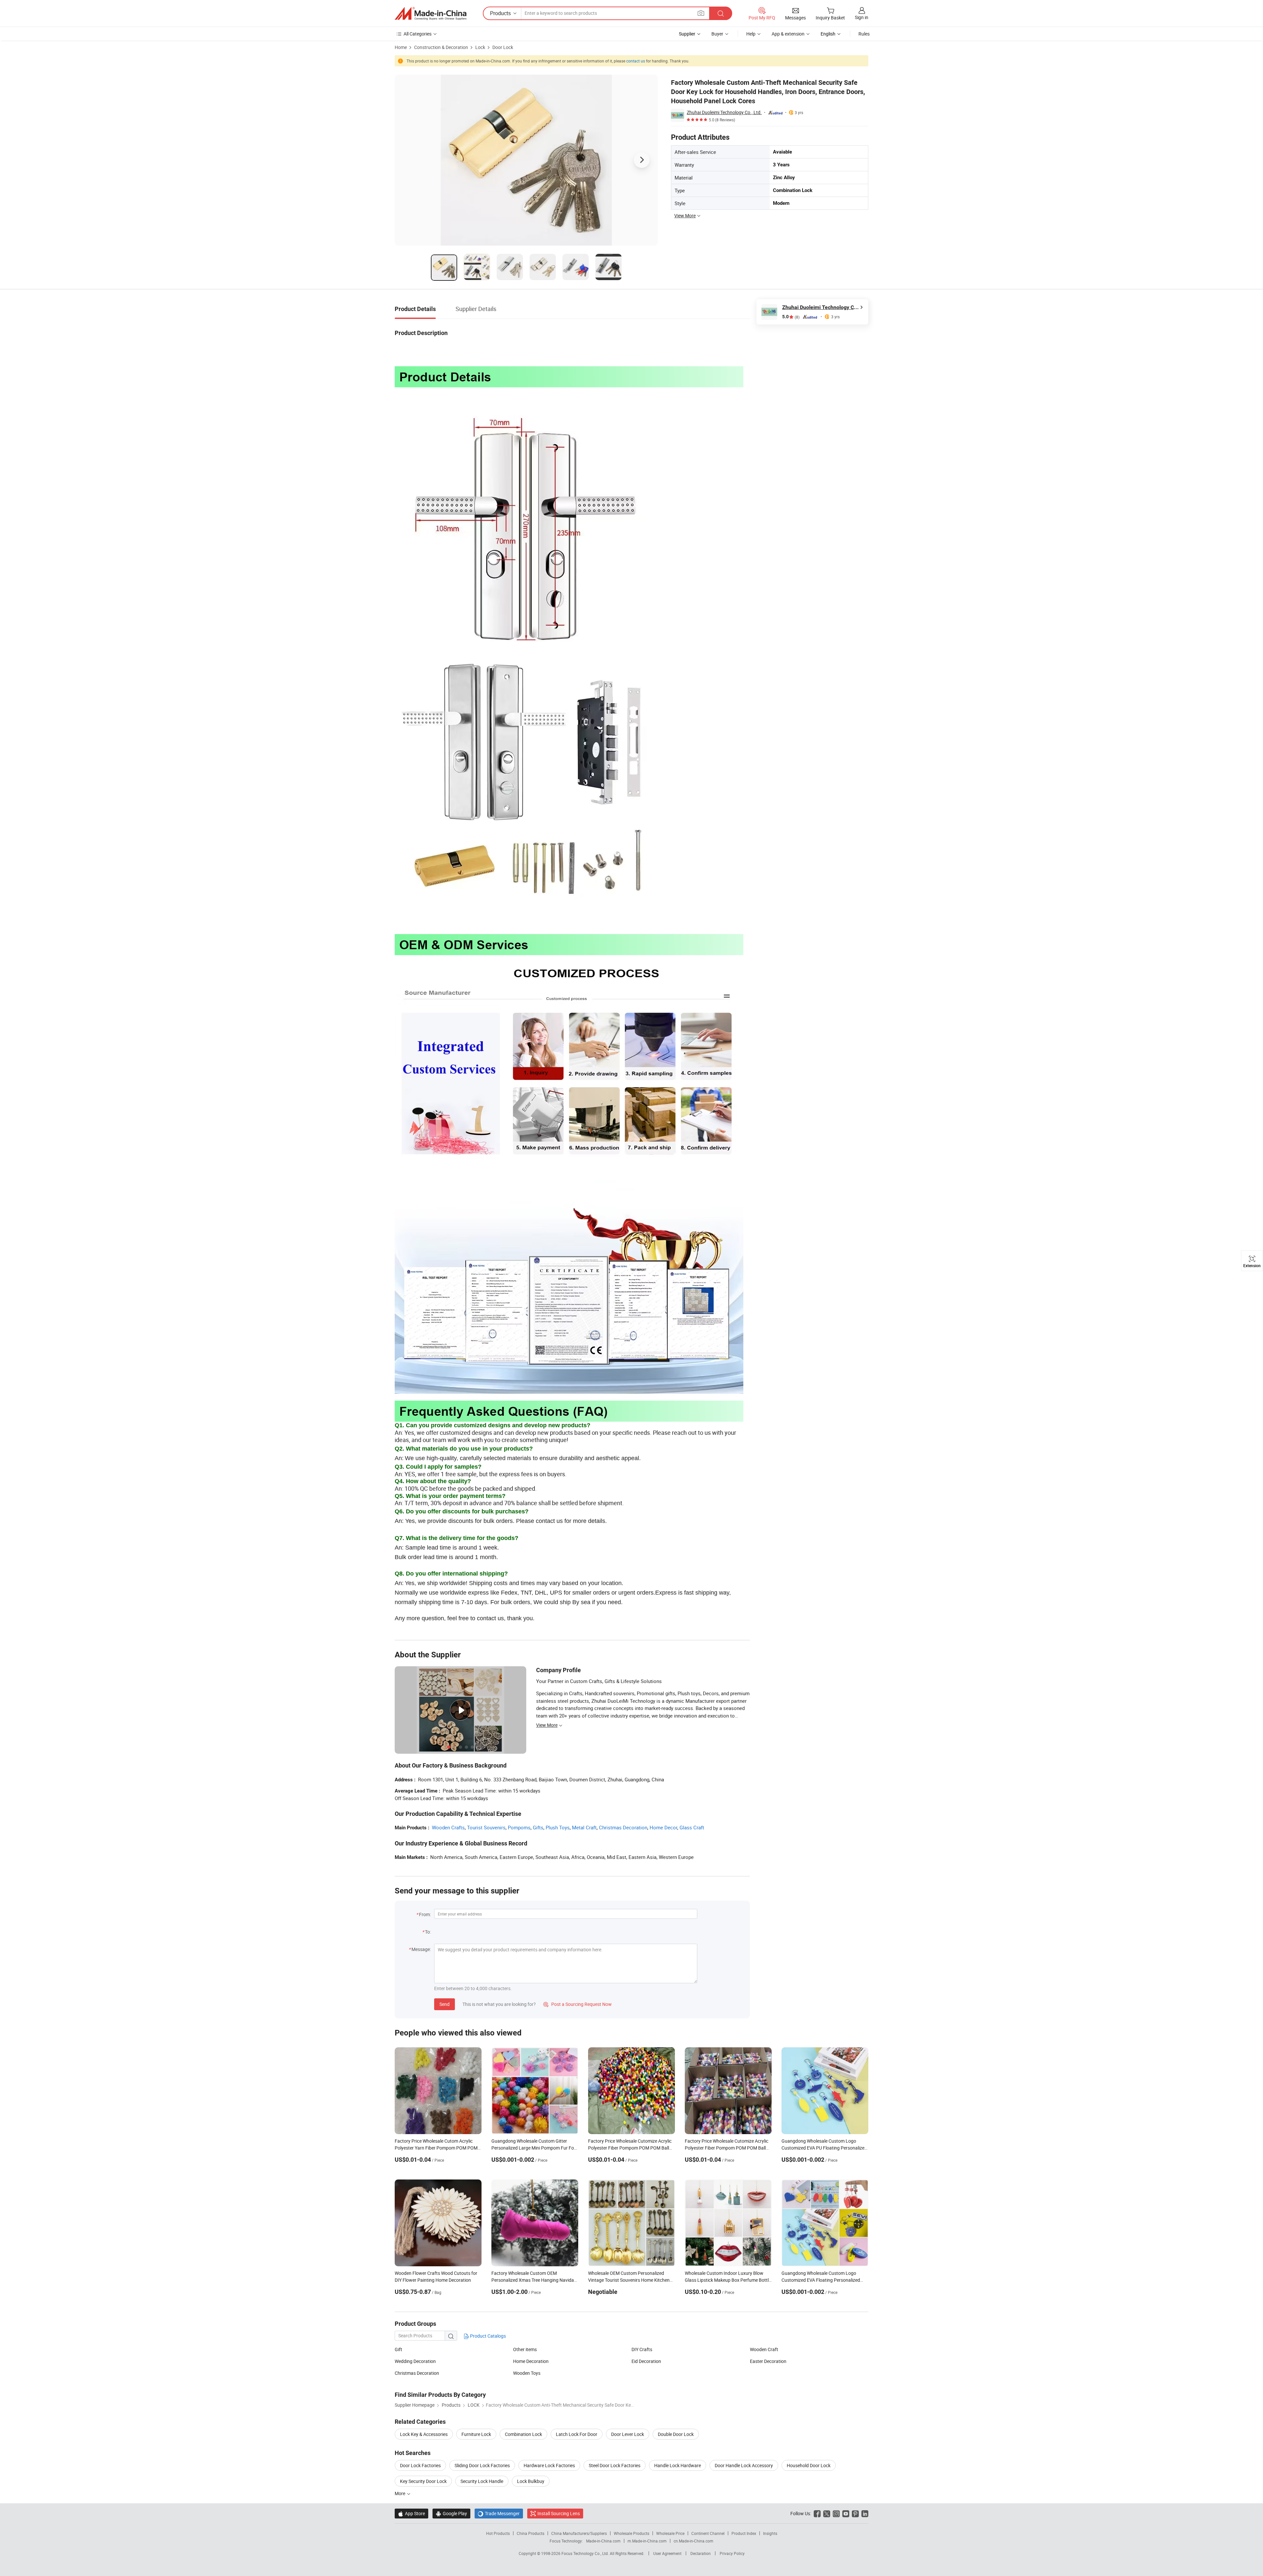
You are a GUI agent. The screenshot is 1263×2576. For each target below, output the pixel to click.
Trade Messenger (499, 2513)
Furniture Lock (476, 2434)
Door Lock (503, 47)
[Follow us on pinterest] (855, 2513)
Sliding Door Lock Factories (482, 2465)
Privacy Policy (732, 2553)
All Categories (418, 34)
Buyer (717, 34)
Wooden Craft (764, 2349)
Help (751, 34)
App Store (411, 2513)
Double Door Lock (676, 2434)
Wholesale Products (631, 2533)
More (400, 2493)
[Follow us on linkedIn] (865, 2513)
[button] (701, 13)
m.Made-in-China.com (647, 2541)
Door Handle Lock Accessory (744, 2465)
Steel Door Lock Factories (615, 2465)
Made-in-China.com (603, 2541)
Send (445, 2004)
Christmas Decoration (623, 1827)
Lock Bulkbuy (531, 2481)
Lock (480, 47)
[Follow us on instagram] (836, 2513)
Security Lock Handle (482, 2481)
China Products (531, 2533)
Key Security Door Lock (423, 2481)
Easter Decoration (768, 2361)
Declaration (701, 2553)
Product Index (744, 2533)
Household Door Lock (809, 2465)
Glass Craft (692, 1827)
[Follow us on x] (827, 2513)
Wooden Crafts (448, 1827)
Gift (398, 2349)
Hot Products (498, 2533)
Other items (525, 2349)
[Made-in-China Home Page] (431, 13)
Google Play (451, 2513)
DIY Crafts (642, 2349)
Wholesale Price (670, 2533)
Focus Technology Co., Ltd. (586, 2553)
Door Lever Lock (628, 2434)
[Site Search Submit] (721, 13)
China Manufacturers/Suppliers (579, 2533)
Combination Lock (523, 2434)
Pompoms (519, 1827)
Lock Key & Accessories (424, 2434)
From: (425, 1914)
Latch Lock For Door (577, 2434)
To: (428, 1932)
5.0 (791, 317)
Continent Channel (708, 2533)
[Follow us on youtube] (846, 2513)
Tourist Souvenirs (486, 1827)
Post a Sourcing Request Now (578, 2004)
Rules (864, 34)
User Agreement (667, 2553)
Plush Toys (558, 1827)
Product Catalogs (487, 2336)
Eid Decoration (646, 2361)
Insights (770, 2533)
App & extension (788, 34)
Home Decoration (531, 2361)
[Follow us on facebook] (817, 2513)
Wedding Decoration (415, 2361)
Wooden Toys (527, 2373)
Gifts (538, 1827)
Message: (421, 1949)
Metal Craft (584, 1827)
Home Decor (663, 1827)
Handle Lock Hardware (678, 2465)
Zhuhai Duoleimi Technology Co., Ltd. (724, 112)
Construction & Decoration (441, 47)
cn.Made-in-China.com (693, 2541)
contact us (636, 61)
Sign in (862, 17)
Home (401, 47)
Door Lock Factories (420, 2465)
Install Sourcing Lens (559, 2513)
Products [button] (500, 13)
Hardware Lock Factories (549, 2465)
